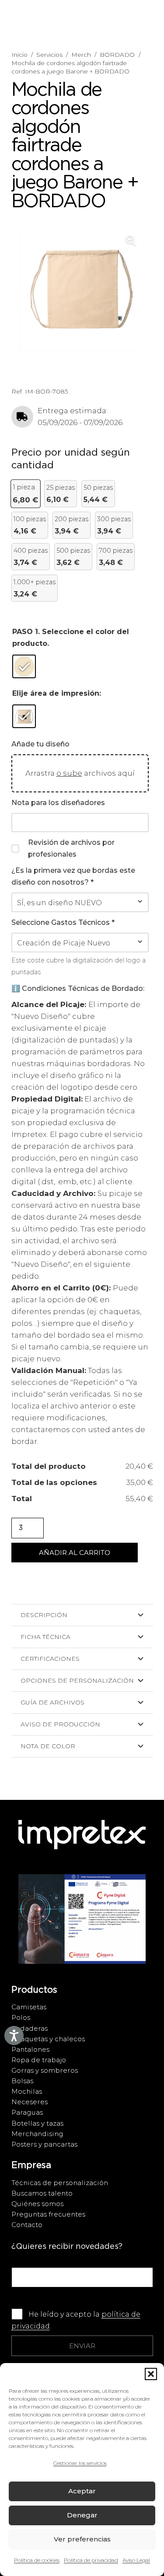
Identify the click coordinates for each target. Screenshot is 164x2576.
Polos (21, 2017)
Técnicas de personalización (60, 2183)
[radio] (24, 666)
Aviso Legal (136, 2560)
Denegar (82, 2515)
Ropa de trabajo (39, 2060)
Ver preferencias (82, 2539)
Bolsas (22, 2081)
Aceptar (82, 2491)
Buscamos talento (42, 2193)
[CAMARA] (82, 1928)
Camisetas (29, 2007)
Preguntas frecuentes (48, 2214)
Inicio (19, 55)
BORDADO (117, 55)
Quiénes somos (37, 2204)
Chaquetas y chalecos (48, 2039)
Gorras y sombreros (45, 2070)
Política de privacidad (91, 2560)
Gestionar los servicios (80, 2463)
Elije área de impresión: (57, 693)
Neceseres (30, 2102)
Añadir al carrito (75, 1553)
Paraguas (27, 2112)
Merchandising (37, 2134)
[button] (151, 2374)
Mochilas (27, 2091)
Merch (81, 55)
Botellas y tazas (37, 2123)
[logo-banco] (82, 1843)
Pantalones (30, 2049)
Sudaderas (30, 2028)
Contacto (27, 2225)
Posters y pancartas (44, 2144)
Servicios (49, 55)
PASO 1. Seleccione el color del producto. (71, 638)
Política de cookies (37, 2560)
